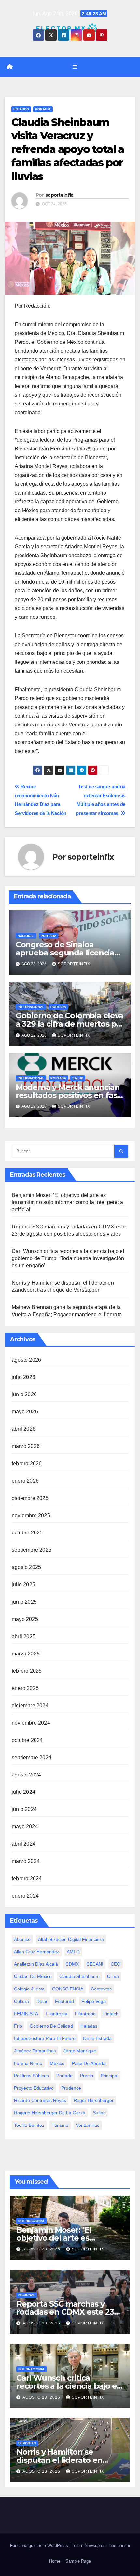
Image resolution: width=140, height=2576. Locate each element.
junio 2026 (24, 1394)
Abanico (22, 1939)
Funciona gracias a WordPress (40, 2546)
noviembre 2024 (31, 1723)
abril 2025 (24, 1636)
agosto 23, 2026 (42, 2249)
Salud (78, 1078)
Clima (113, 1976)
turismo (60, 2125)
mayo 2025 (25, 1619)
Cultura (21, 2001)
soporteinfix (59, 195)
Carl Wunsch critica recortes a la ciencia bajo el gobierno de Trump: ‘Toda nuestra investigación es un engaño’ (68, 1258)
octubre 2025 (27, 1533)
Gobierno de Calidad (51, 2026)
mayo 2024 (25, 1827)
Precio (87, 2076)
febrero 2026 (27, 1463)
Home (55, 2561)
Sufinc (99, 2113)
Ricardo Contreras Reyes (40, 2100)
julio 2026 (23, 1377)
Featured (64, 2001)
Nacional (26, 936)
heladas (89, 2026)
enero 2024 (25, 1896)
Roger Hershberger (94, 2100)
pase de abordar (90, 2063)
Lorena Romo (28, 2063)
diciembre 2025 (30, 1498)
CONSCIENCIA (68, 1989)
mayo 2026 (25, 1412)
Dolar (42, 2001)
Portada (43, 109)
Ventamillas (88, 2125)
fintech (111, 2014)
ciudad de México (33, 1976)
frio (18, 2026)
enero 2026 (25, 1481)
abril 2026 (24, 1429)
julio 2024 (23, 1792)
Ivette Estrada (97, 2038)
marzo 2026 (26, 1446)
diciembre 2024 (30, 1706)
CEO (116, 1964)
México (57, 2063)
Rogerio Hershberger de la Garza (50, 2113)
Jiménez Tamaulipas (35, 2051)
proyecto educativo (34, 2088)
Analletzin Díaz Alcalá (36, 1964)
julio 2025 (23, 1585)
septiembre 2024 (32, 1757)
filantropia (56, 2014)
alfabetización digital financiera (71, 1939)
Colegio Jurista (29, 1989)
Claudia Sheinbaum (79, 1976)
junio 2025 (24, 1602)
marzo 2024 (26, 1861)
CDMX (72, 1964)
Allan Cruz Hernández (37, 1952)
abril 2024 (24, 1844)
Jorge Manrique (80, 2051)
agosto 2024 (26, 1775)
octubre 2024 (27, 1740)
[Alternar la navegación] (75, 67)
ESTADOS (21, 109)
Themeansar (119, 2546)
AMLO (73, 1952)
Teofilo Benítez (29, 2125)
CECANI (95, 1964)
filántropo (85, 2014)
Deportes (27, 2443)
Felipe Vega (94, 2001)
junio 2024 (24, 1809)
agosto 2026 (26, 1360)
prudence (71, 2088)
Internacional (31, 1007)
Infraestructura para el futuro (45, 2038)
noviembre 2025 (31, 1515)
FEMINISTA (26, 2014)
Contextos (101, 1989)
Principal (109, 2076)
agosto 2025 (26, 1567)
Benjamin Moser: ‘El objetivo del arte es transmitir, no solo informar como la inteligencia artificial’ (67, 1202)
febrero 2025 (27, 1671)
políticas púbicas (31, 2076)
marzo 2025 (26, 1654)
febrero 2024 (27, 1878)
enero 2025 (25, 1688)
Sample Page (78, 2561)
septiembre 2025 (32, 1550)
